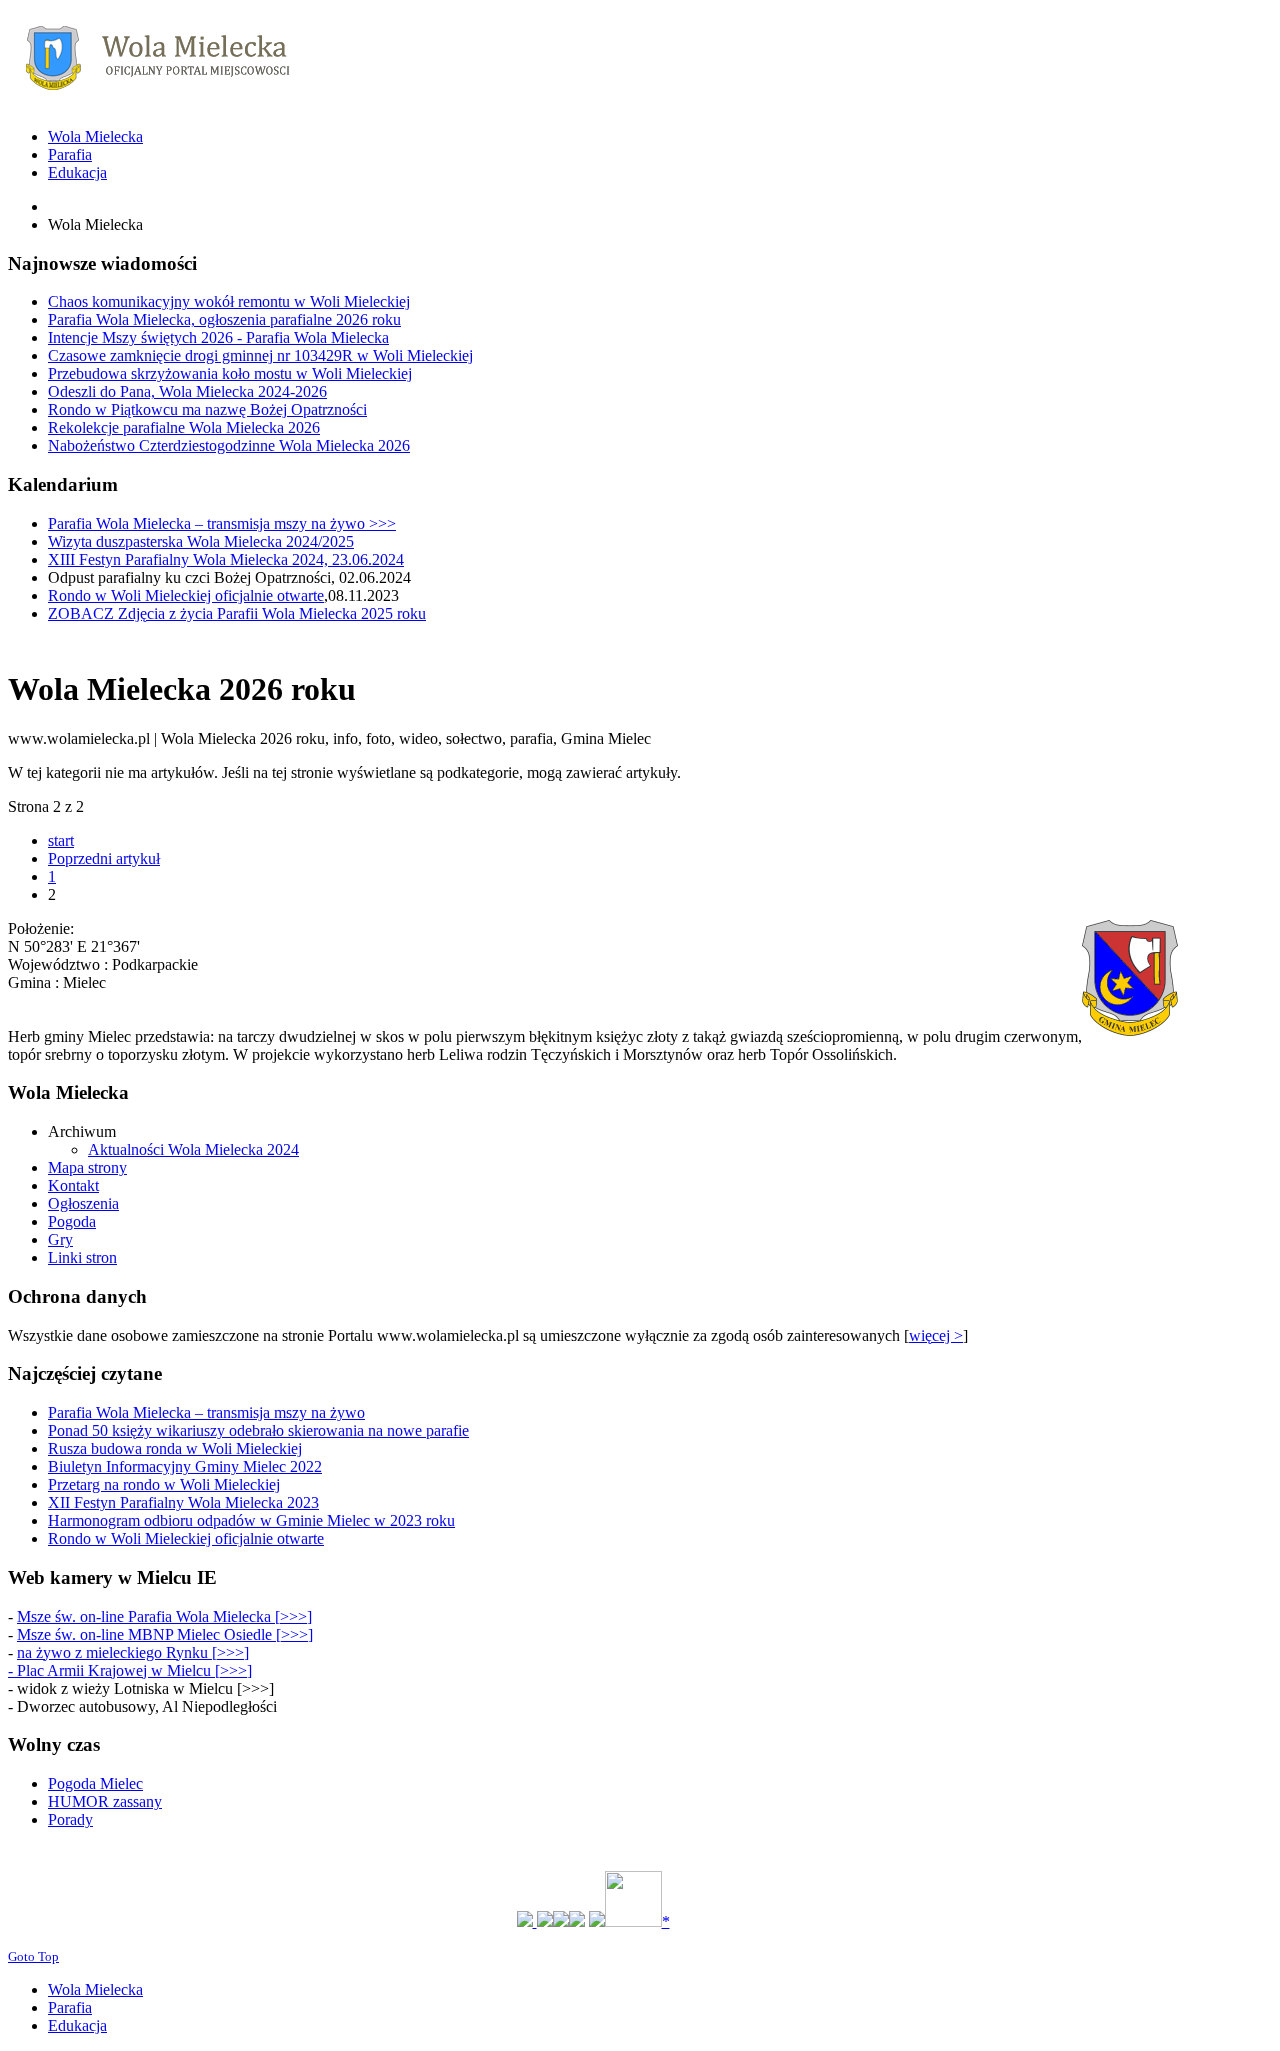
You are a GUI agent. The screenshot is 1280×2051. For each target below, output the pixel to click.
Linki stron (82, 1257)
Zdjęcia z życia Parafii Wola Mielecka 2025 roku (237, 613)
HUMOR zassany (105, 1801)
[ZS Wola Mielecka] (545, 1921)
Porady (70, 1819)
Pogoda (72, 1221)
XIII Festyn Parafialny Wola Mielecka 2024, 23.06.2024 (226, 559)
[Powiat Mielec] (597, 1921)
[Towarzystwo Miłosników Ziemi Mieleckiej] (577, 1921)
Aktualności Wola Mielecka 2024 (193, 1149)
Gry (60, 1239)
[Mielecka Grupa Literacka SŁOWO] (561, 1921)
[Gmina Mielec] (527, 1921)
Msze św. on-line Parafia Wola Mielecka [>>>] (164, 1616)
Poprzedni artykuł (104, 858)
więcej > (936, 1335)
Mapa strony (87, 1167)
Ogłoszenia (83, 1203)
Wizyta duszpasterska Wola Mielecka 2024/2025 (201, 541)
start (61, 840)
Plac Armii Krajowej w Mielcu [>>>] (134, 1670)
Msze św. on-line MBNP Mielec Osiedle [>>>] (165, 1634)
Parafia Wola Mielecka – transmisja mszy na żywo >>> (222, 523)
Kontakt (73, 1185)
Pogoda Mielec (95, 1783)
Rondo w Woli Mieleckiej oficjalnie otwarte (186, 595)
